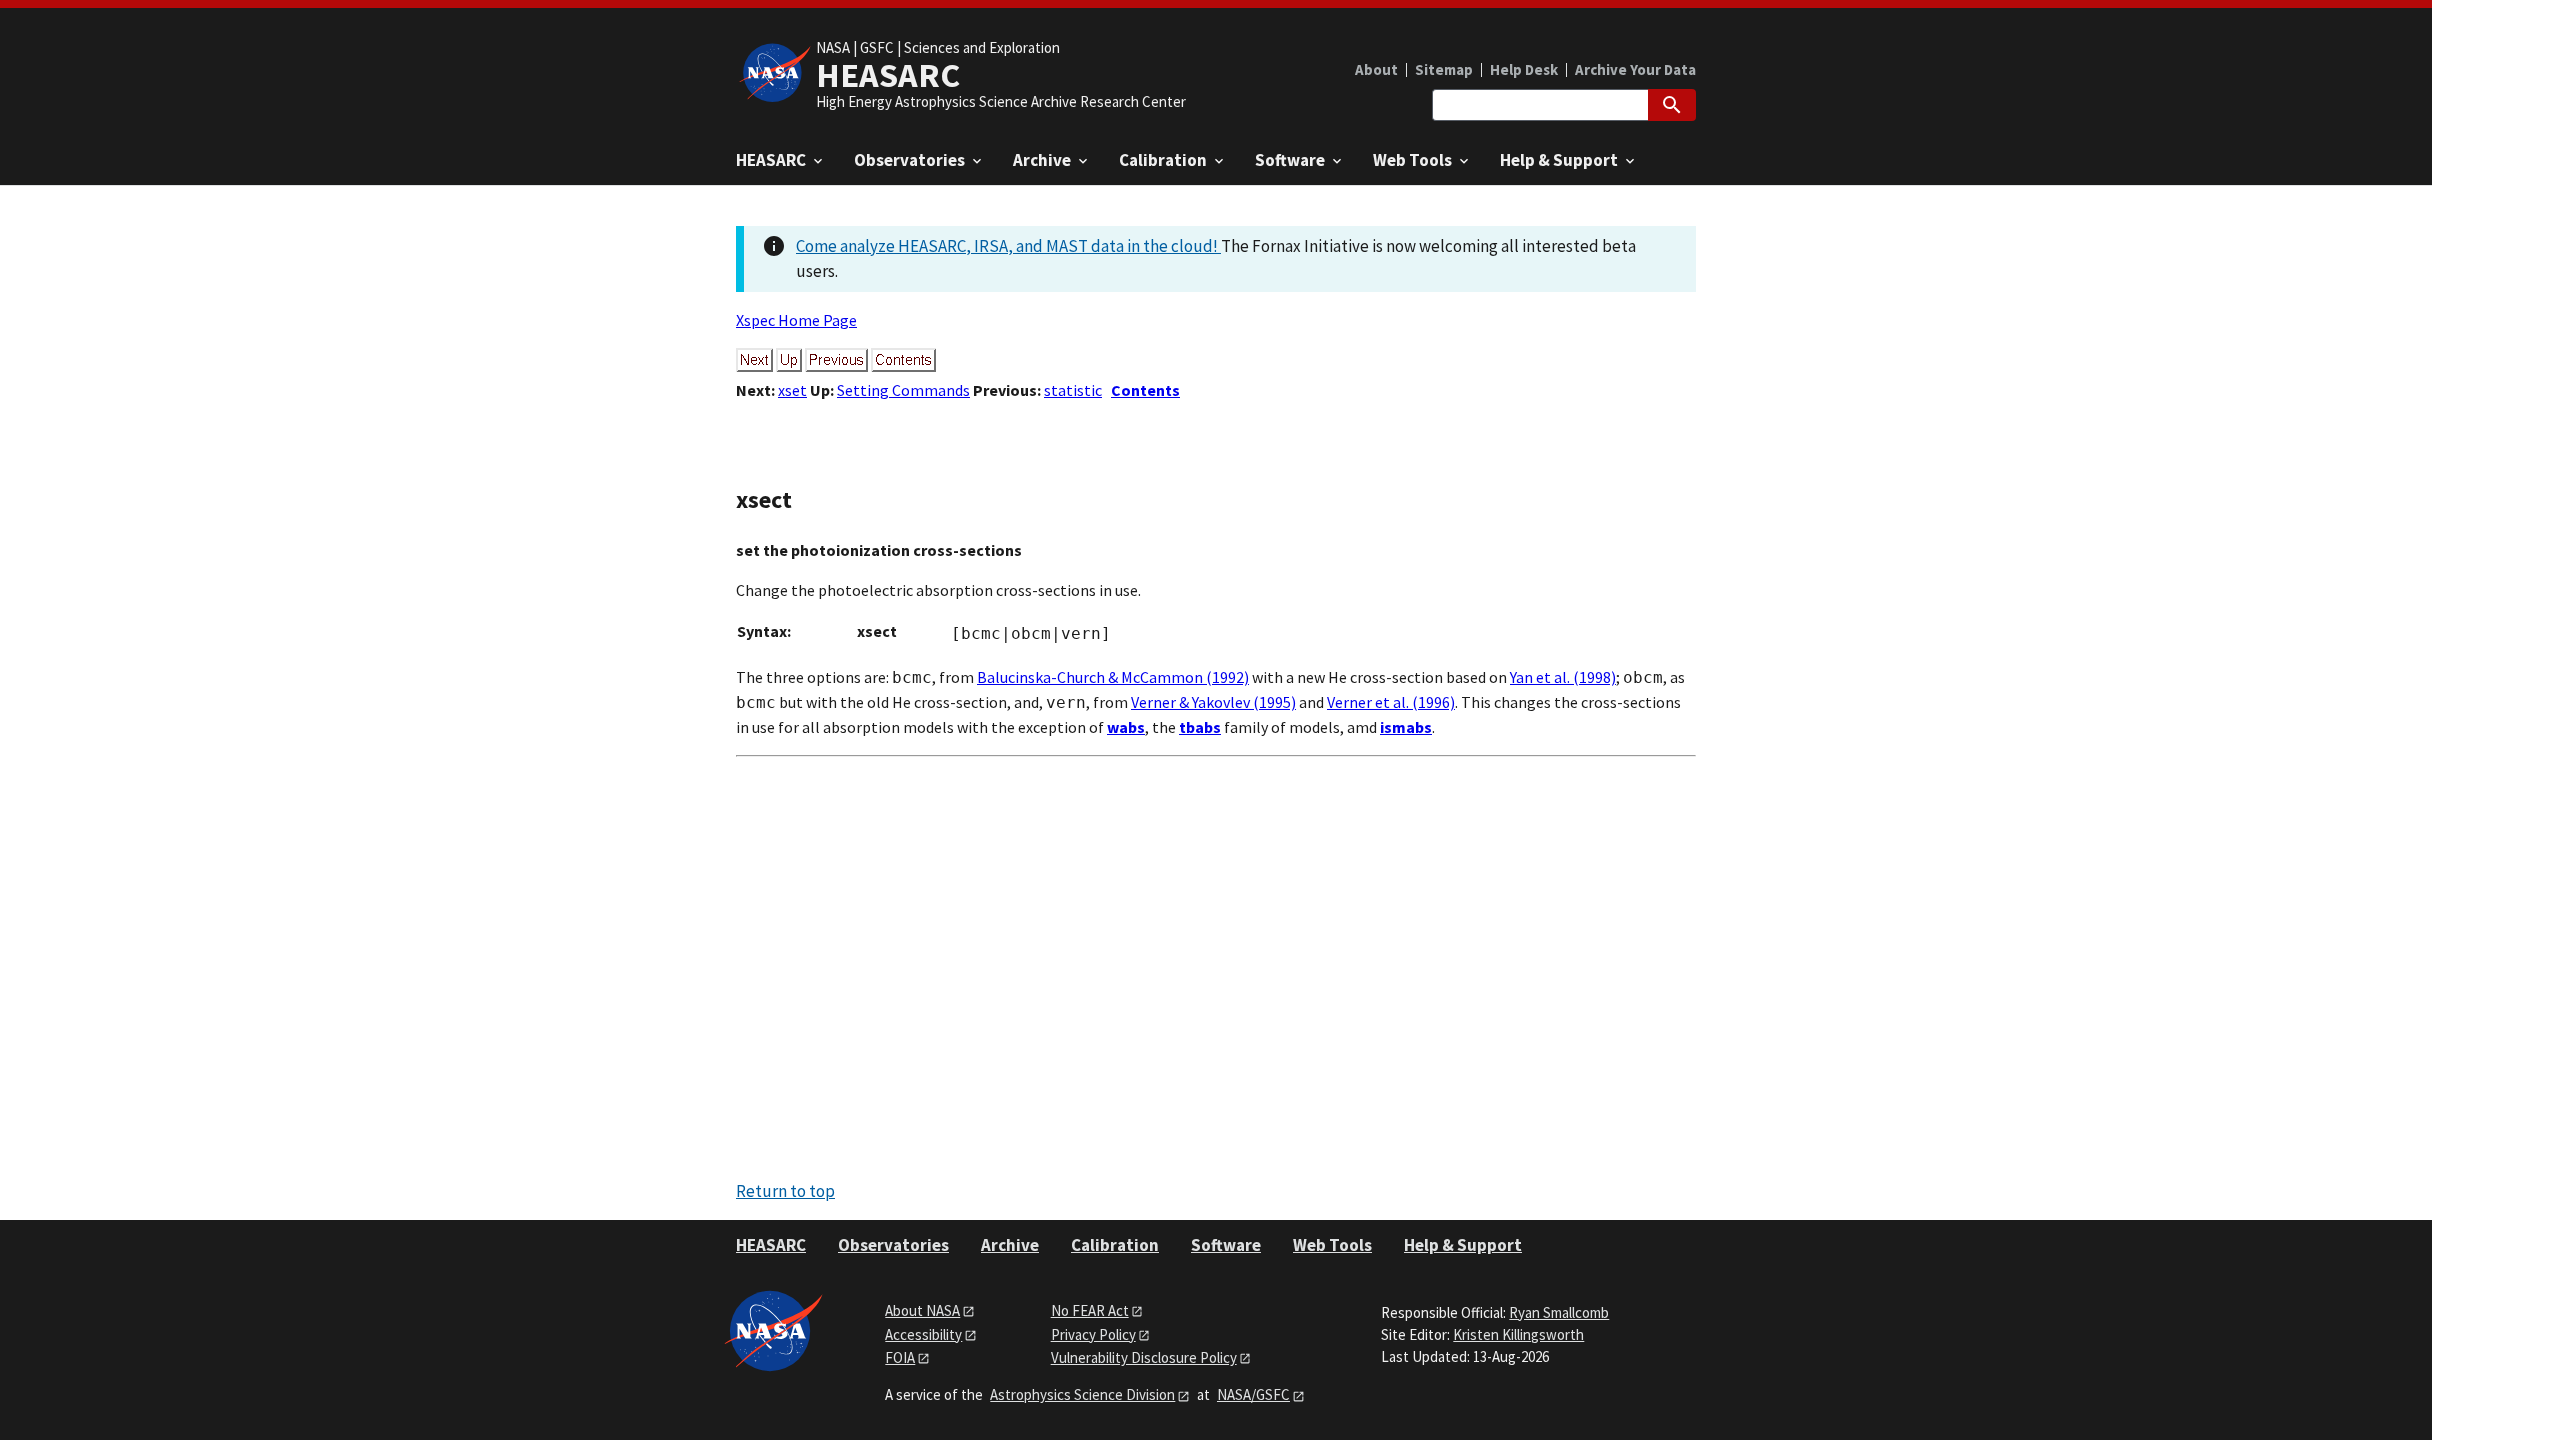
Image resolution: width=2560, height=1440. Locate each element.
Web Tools (1332, 1245)
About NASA (922, 1310)
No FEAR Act (1090, 1310)
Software (1226, 1245)
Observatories (893, 1245)
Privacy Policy (1093, 1334)
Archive (1010, 1245)
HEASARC (771, 1245)
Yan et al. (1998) (1563, 677)
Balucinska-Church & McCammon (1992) (1113, 677)
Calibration (1115, 1245)
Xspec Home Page (796, 320)
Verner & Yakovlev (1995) (1213, 702)
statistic (1073, 390)
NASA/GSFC (1253, 1394)
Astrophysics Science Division (1082, 1394)
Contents (1145, 390)
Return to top (785, 1191)
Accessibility (923, 1334)
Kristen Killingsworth (1518, 1334)
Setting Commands (903, 390)
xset (792, 390)
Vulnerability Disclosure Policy (1144, 1357)
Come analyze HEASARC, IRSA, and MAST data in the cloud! (1008, 246)
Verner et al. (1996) (1391, 702)
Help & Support (1463, 1245)
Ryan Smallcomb (1559, 1312)
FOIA (900, 1357)
